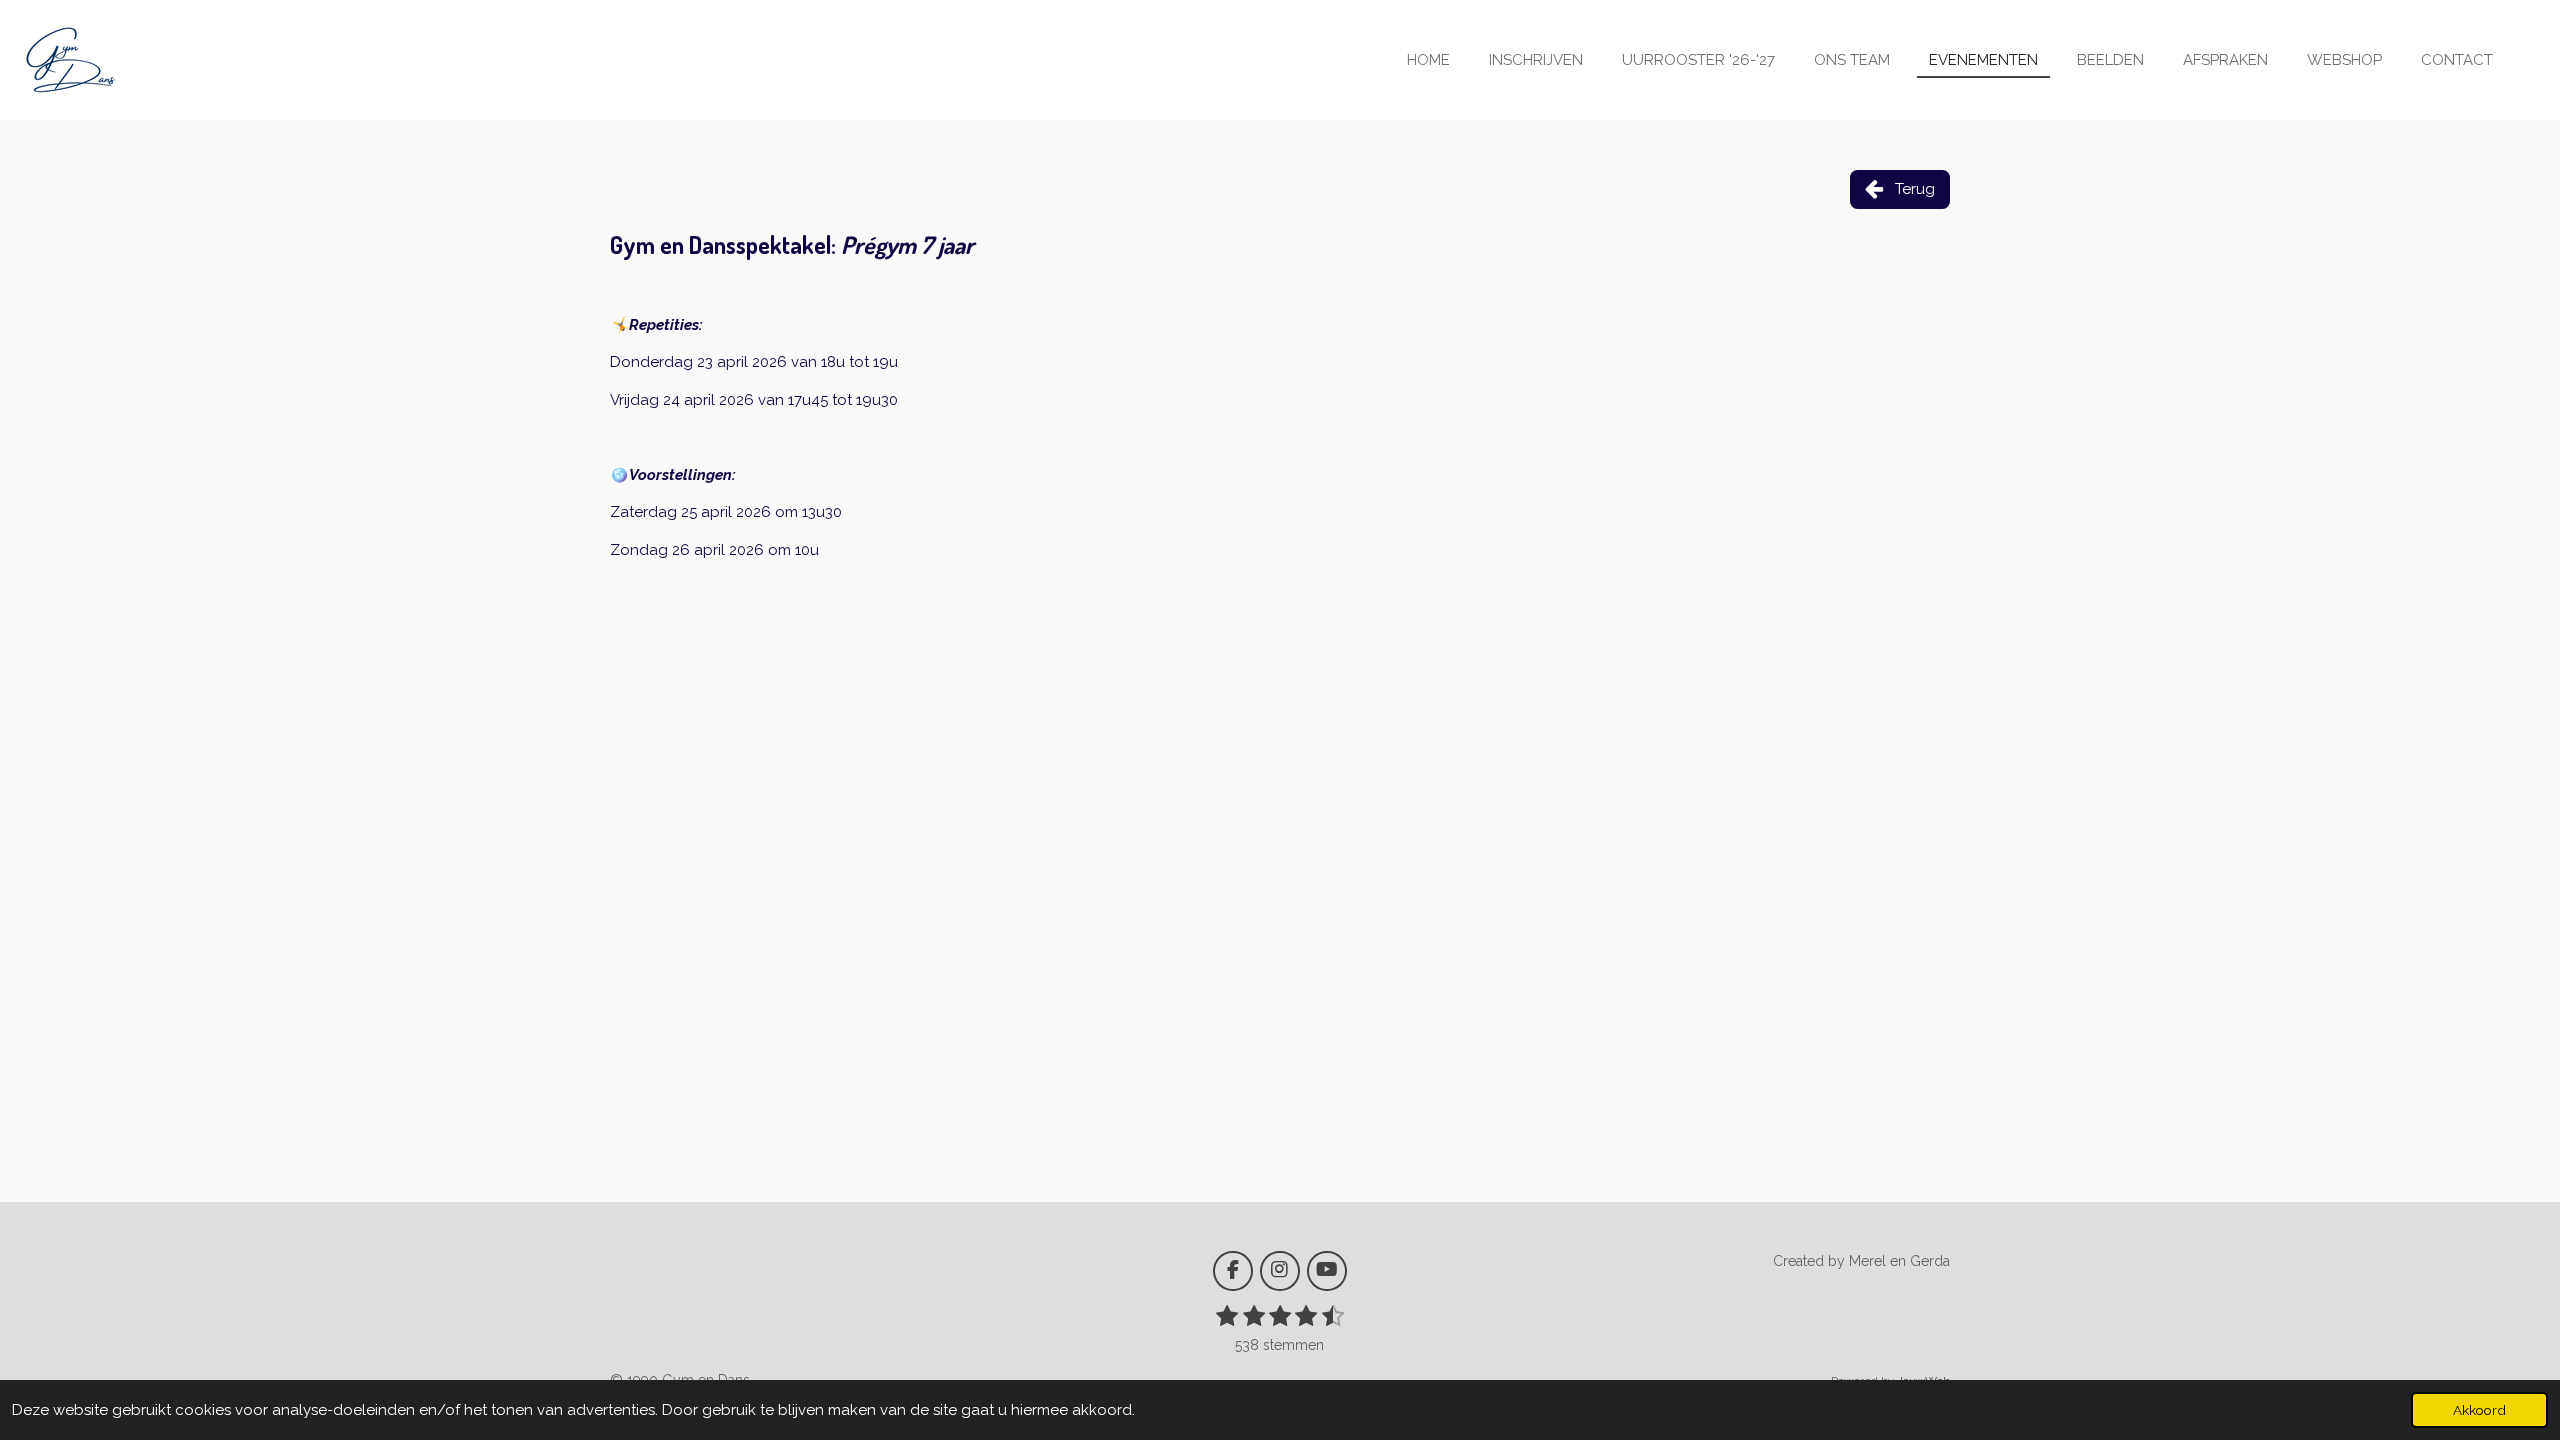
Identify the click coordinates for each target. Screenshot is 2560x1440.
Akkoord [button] (2479, 1410)
